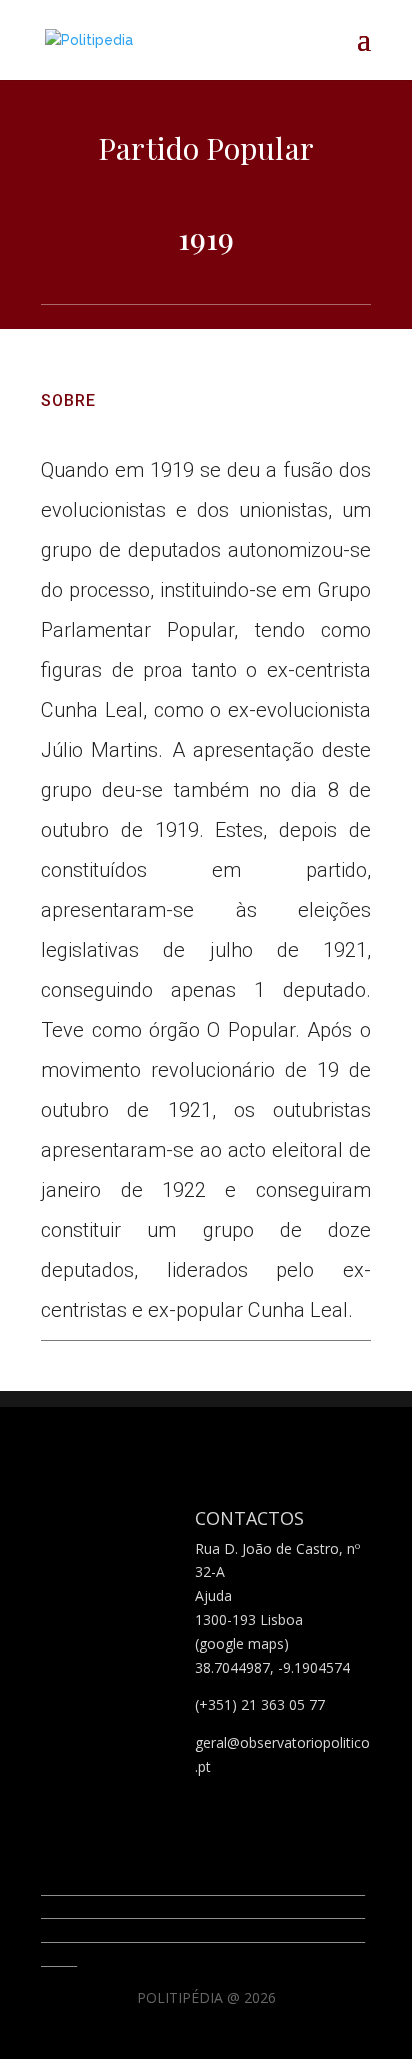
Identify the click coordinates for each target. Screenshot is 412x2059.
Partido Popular (206, 148)
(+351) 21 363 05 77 (260, 1704)
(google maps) (242, 1643)
